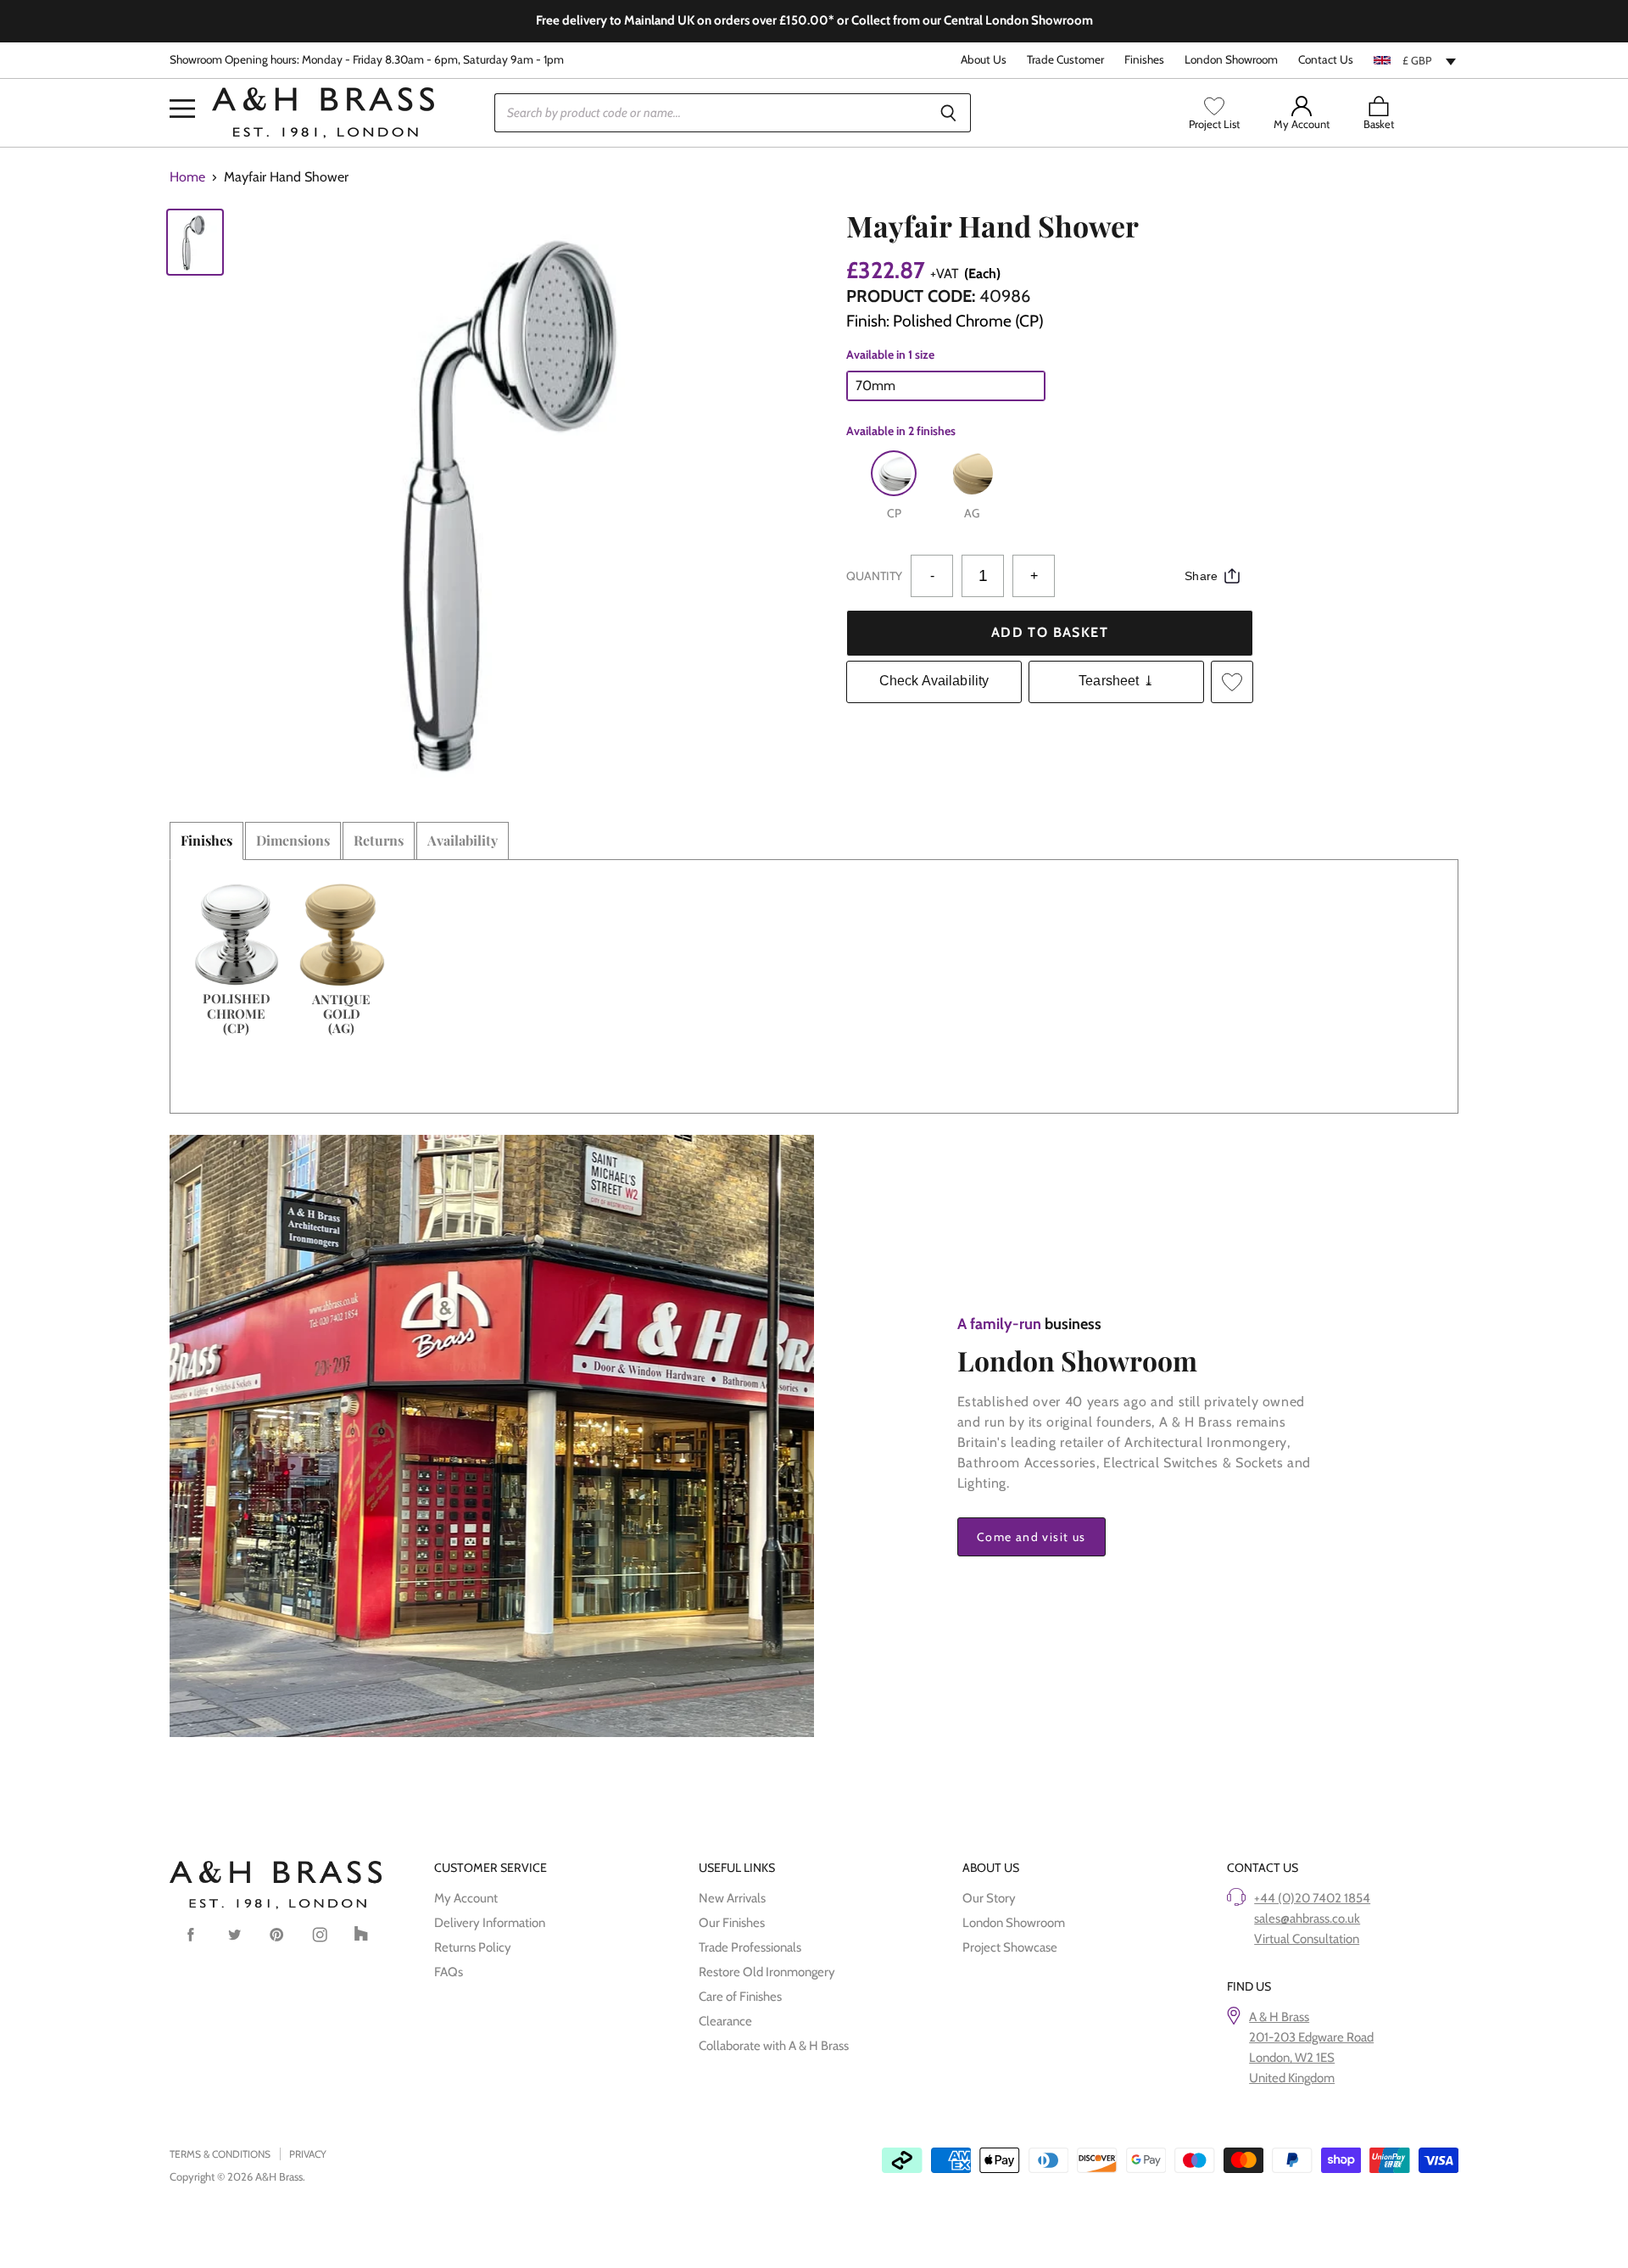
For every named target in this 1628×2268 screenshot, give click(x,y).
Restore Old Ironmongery (767, 1972)
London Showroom (1231, 60)
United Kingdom (1292, 2078)
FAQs (449, 1972)
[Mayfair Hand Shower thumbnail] (195, 242)
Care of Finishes (740, 1997)
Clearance (725, 2021)
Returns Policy (473, 1947)
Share (1201, 576)
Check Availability (934, 681)
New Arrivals (732, 1898)
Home (187, 177)
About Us (984, 60)
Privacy (308, 2154)
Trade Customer (1065, 60)
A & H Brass (1279, 2017)
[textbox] (1416, 60)
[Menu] (182, 83)
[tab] (206, 841)
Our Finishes (732, 1923)
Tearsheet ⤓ (1116, 681)
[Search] (948, 113)
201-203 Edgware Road (1311, 2037)
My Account (466, 1898)
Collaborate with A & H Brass (774, 2046)
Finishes (1144, 60)
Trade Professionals (750, 1947)
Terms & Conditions (220, 2154)
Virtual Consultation (1307, 1939)
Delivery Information (490, 1923)
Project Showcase (1010, 1947)
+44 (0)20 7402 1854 (1312, 1898)
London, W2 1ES (1292, 2058)
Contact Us (1326, 60)
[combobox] (1416, 60)
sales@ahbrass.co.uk (1307, 1919)
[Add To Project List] (1232, 682)
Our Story (989, 1898)
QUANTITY (874, 576)
